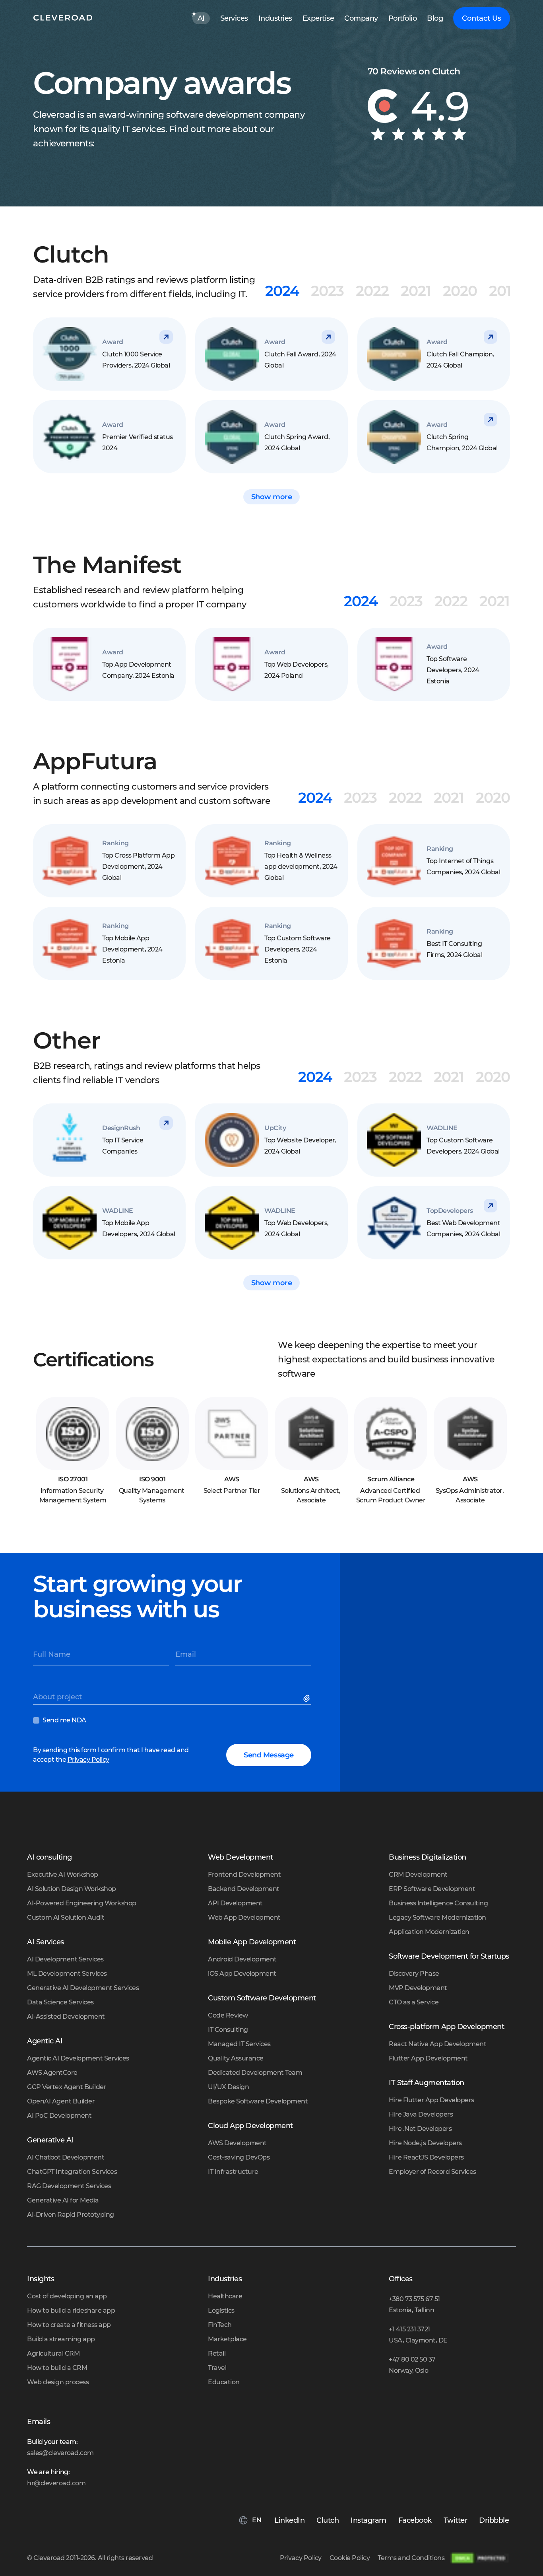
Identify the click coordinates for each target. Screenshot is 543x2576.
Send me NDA (64, 1720)
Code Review (228, 2015)
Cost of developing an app (67, 2296)
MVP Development (418, 1988)
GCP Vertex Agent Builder (67, 2087)
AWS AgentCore (52, 2073)
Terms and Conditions (411, 2558)
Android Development (242, 1959)
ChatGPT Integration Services (72, 2172)
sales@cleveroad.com (60, 2453)
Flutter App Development (428, 2058)
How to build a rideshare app (71, 2310)
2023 (327, 291)
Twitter (456, 2520)
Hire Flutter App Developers (431, 2100)
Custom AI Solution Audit (66, 1917)
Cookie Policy (350, 2558)
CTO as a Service (414, 2002)
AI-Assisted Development (66, 2017)
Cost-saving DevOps (239, 2157)
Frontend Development (244, 1875)
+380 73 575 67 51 (414, 2299)
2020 (460, 291)
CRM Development (418, 1875)
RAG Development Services (69, 2186)
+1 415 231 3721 (409, 2329)
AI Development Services (65, 1959)
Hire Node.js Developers (425, 2143)
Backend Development (244, 1889)
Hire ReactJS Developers (426, 2157)
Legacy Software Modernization (437, 1917)
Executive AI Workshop (63, 1875)
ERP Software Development (432, 1889)
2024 (282, 291)
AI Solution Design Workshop (72, 1889)
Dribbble (494, 2520)
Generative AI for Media (63, 2200)
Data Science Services (60, 2002)
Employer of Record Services (432, 2172)
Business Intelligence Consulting (438, 1903)
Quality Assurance (236, 2058)
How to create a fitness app (69, 2325)
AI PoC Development (59, 2116)
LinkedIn (289, 2520)
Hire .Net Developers (420, 2129)
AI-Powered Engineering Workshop (82, 1903)
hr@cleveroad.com (56, 2483)
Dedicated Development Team (255, 2073)
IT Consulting (228, 2030)
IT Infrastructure (233, 2172)
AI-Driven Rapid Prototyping (71, 2215)
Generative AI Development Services (83, 1988)
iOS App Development (242, 1974)
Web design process (58, 2382)
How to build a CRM (57, 2368)
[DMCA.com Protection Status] (480, 2558)
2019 (504, 291)
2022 (372, 291)
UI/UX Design (228, 2087)
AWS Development (237, 2143)
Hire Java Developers (421, 2114)
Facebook (415, 2520)
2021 (416, 291)
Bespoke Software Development (258, 2101)
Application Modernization (429, 1932)
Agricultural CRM (53, 2353)
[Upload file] (308, 1700)
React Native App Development (437, 2044)
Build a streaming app (61, 2339)
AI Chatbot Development (66, 2157)
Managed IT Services (239, 2044)
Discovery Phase (414, 1974)
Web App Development (244, 1917)
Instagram (368, 2520)
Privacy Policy (88, 1760)
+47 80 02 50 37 (412, 2359)
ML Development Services (67, 1974)
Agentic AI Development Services (78, 2058)
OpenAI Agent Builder (61, 2101)
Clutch (328, 2520)
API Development (235, 1903)
